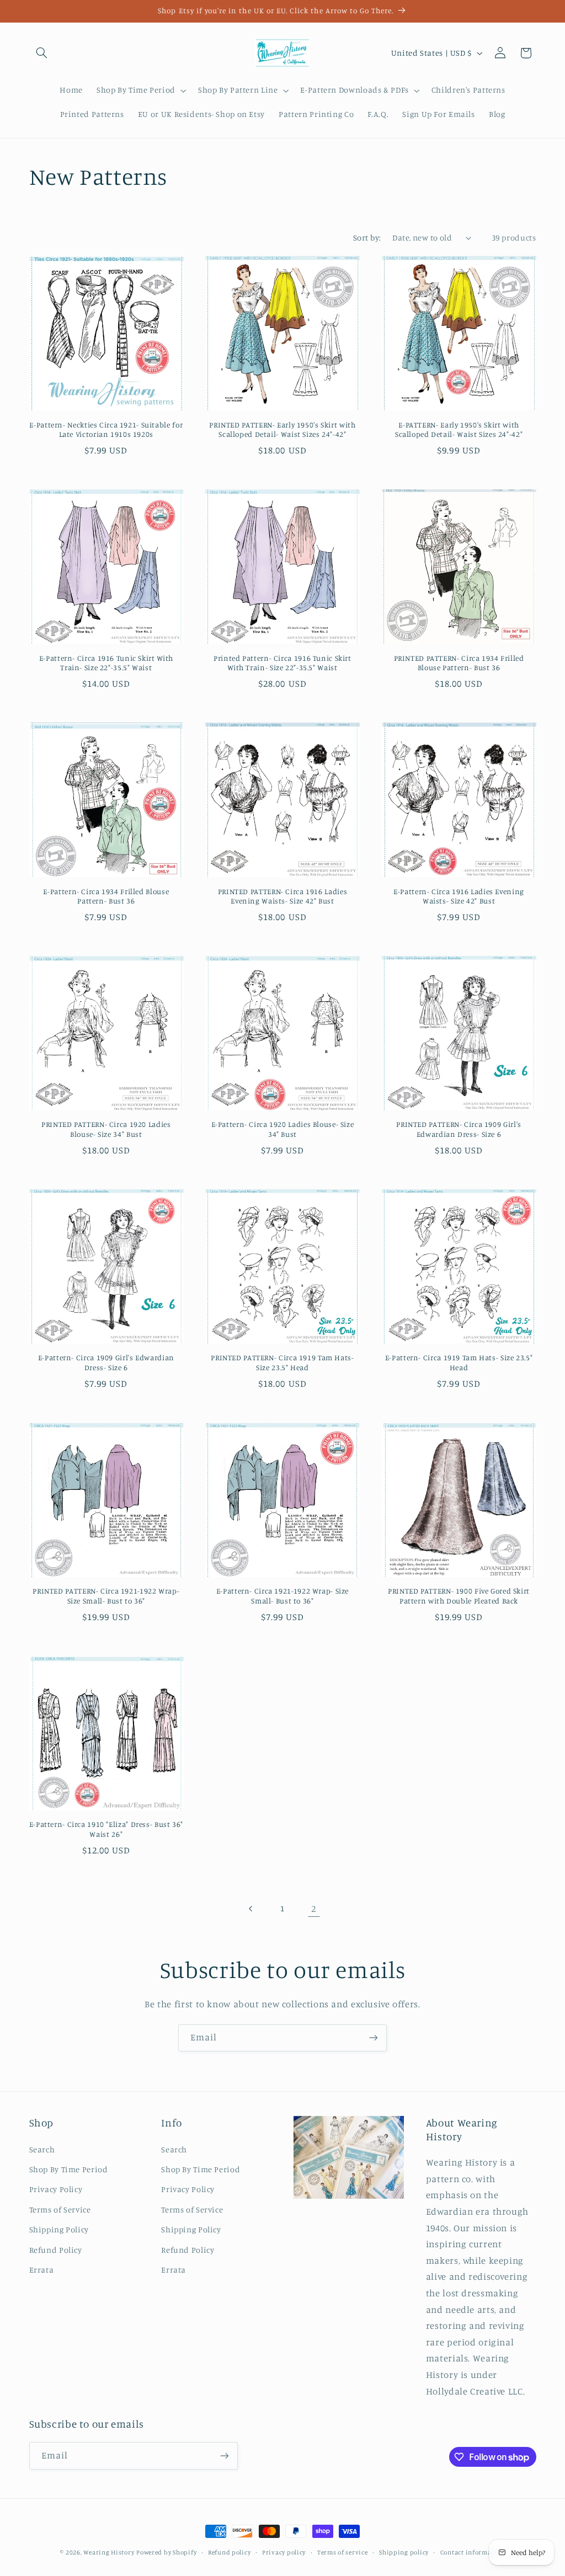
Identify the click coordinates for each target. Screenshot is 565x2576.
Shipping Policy (59, 2229)
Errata (42, 2270)
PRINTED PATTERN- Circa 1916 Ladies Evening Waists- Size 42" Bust (282, 896)
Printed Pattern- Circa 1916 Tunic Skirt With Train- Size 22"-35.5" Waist (282, 663)
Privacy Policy (56, 2189)
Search (42, 2149)
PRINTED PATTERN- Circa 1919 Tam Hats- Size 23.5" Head (282, 1362)
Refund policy (230, 2552)
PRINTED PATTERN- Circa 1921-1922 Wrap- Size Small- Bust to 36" (106, 1596)
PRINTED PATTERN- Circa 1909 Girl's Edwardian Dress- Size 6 (459, 1129)
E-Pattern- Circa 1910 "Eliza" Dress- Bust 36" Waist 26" (106, 1829)
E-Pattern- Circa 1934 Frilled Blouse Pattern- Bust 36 (106, 896)
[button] (42, 53)
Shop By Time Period (69, 2169)
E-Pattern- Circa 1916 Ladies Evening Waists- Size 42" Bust (459, 896)
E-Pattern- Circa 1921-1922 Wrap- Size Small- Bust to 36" (282, 1596)
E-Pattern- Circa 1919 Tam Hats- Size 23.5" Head (459, 1362)
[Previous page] (251, 1909)
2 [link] (314, 1909)
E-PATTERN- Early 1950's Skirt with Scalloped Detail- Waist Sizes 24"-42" (459, 430)
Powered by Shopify (166, 2552)
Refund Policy (56, 2250)
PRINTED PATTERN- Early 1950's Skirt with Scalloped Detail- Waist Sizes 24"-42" (282, 430)
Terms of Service (60, 2209)
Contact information (473, 2552)
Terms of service (343, 2552)
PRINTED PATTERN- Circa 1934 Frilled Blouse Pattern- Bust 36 (459, 663)
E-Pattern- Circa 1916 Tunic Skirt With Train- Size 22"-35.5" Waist (106, 663)
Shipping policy (404, 2552)
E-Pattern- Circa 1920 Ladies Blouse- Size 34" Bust (283, 1129)
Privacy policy (284, 2552)
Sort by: (367, 237)
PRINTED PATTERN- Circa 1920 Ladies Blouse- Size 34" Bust (106, 1129)
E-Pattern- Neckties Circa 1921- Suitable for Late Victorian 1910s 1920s (106, 430)
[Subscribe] (374, 2038)
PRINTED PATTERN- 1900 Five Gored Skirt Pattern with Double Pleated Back (459, 1596)
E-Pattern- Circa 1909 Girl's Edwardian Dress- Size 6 (106, 1362)
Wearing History (109, 2552)
